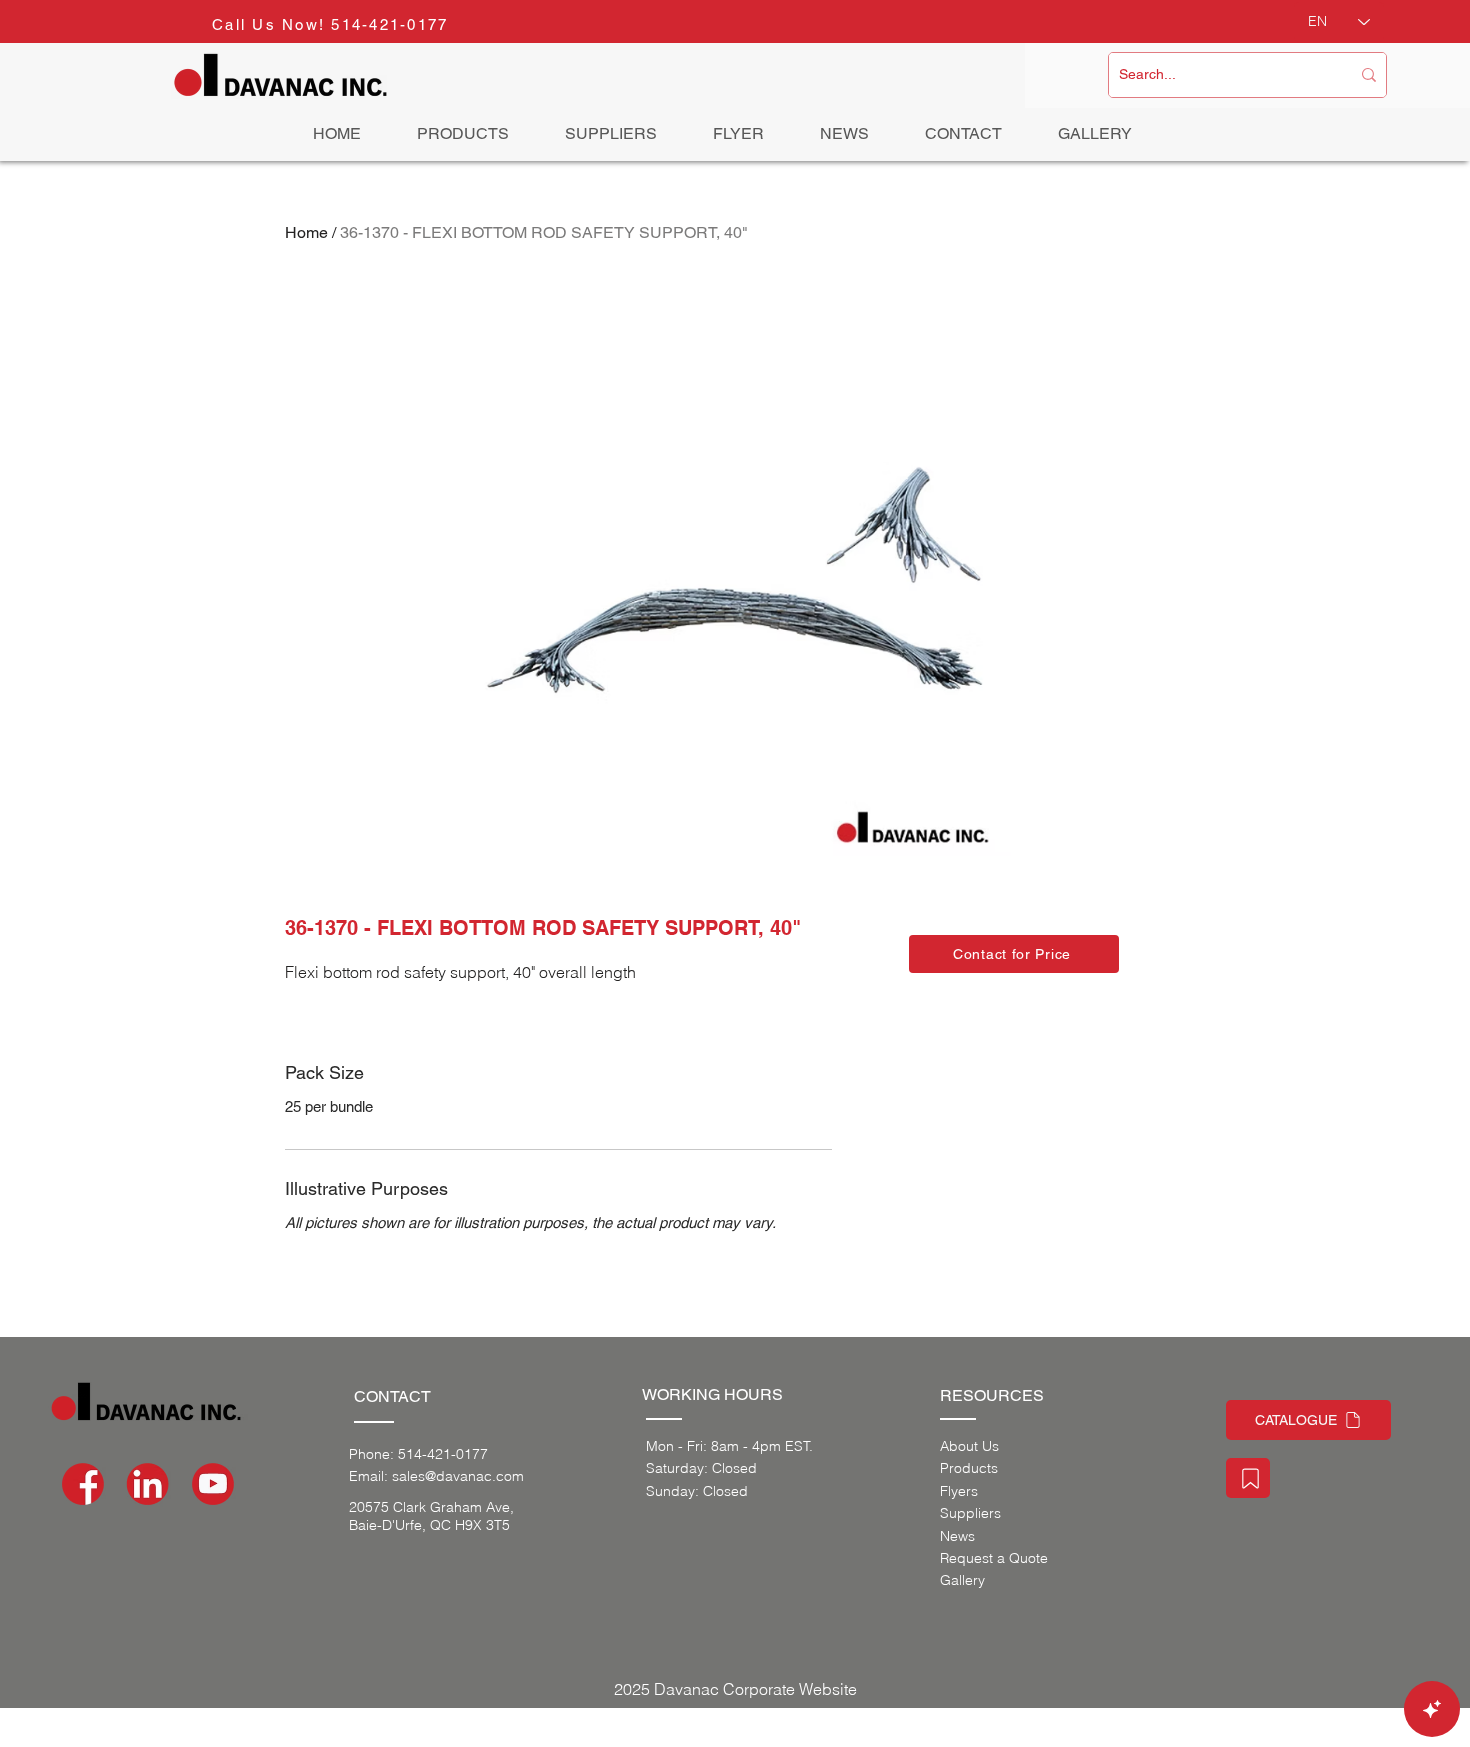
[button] (1014, 954)
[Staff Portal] (1248, 1478)
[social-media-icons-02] (83, 1484)
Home (306, 232)
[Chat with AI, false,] (1432, 1709)
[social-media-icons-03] (213, 1484)
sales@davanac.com (458, 1476)
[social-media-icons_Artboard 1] (148, 1484)
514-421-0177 (389, 24)
